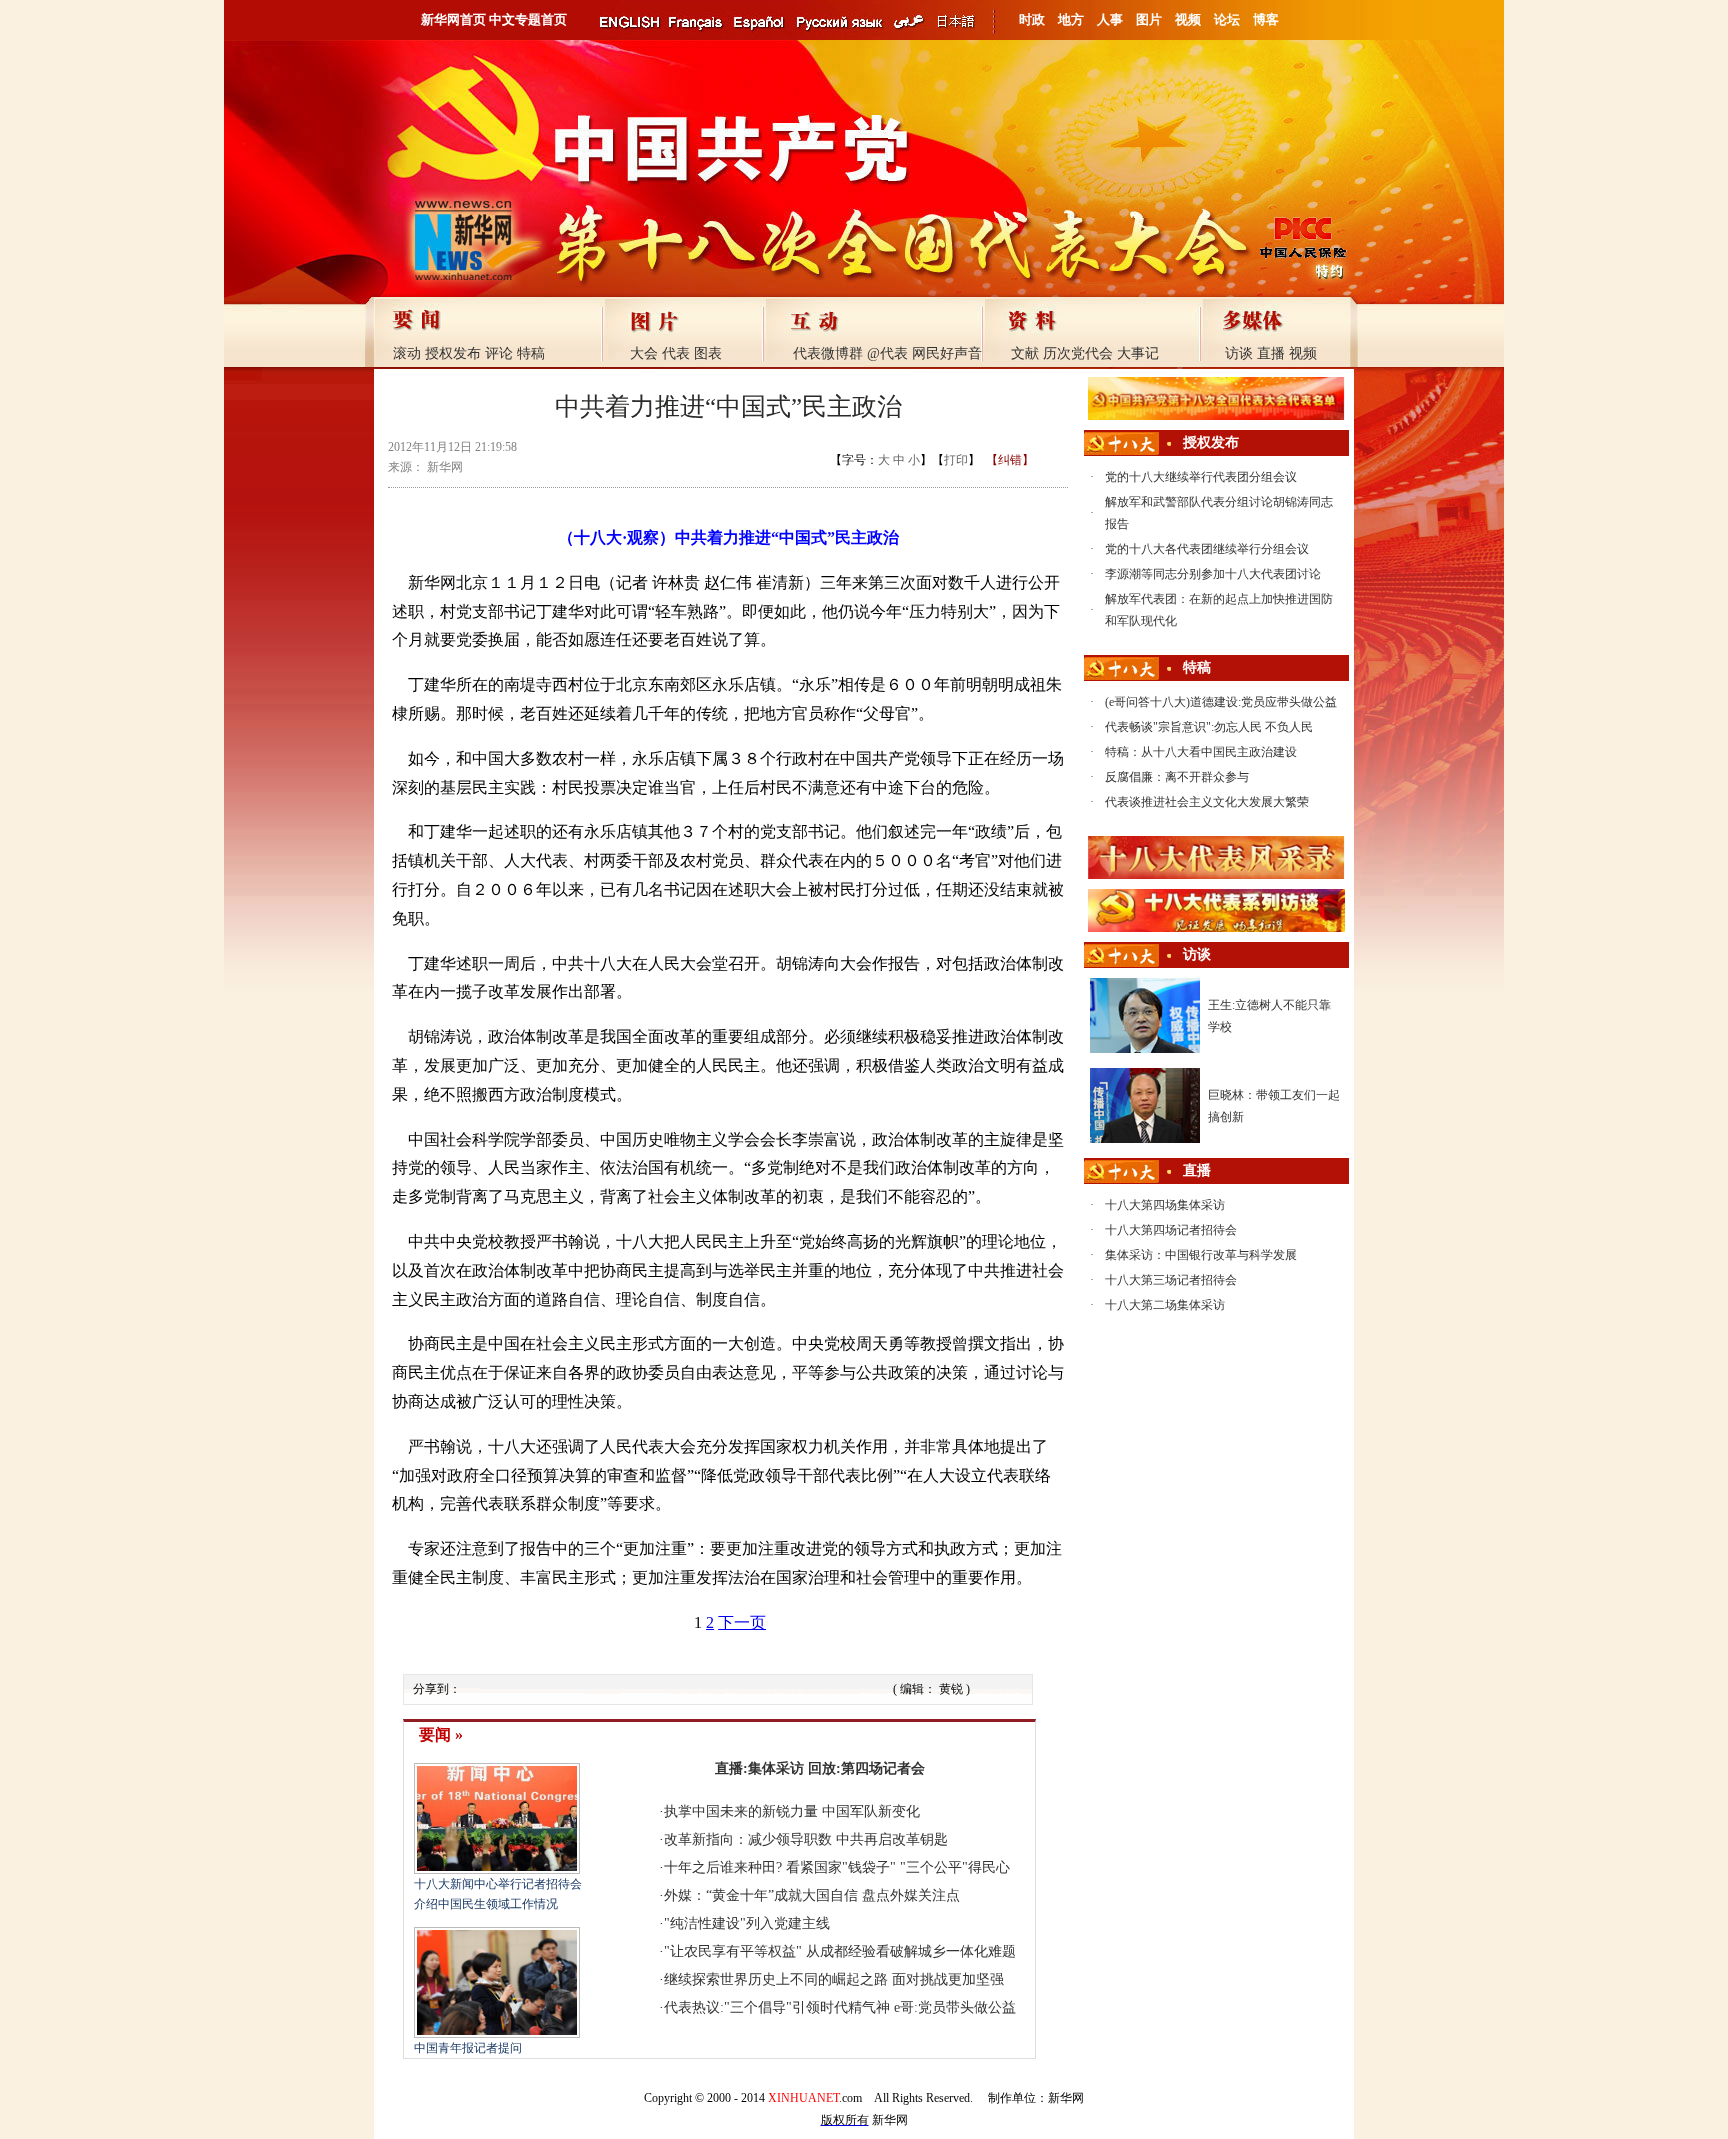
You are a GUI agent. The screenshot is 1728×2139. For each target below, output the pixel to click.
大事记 (1138, 353)
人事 (1110, 19)
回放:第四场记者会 (866, 1768)
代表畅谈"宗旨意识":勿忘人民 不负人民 (1209, 727)
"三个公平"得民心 (955, 1867)
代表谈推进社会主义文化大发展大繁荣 (1207, 802)
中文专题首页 (528, 19)
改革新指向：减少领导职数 (748, 1839)
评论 (499, 353)
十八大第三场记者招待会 (1171, 1280)
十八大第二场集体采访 (1165, 1305)
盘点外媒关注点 (911, 1895)
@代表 (887, 353)
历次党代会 (1078, 353)
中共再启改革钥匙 (892, 1839)
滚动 (407, 353)
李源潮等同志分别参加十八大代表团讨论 (1213, 574)
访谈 (1239, 353)
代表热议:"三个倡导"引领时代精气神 (777, 2007)
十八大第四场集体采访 (1165, 1205)
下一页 (742, 1622)
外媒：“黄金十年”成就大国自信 (761, 1895)
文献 (1025, 353)
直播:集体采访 (759, 1768)
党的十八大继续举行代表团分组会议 (1201, 477)
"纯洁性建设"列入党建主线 (747, 1923)
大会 (644, 353)
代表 (676, 353)
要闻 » (441, 1734)
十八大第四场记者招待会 (1171, 1230)
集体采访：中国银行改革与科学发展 (1201, 1255)
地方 (1071, 19)
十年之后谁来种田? (723, 1867)
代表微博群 (828, 353)
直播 (1271, 353)
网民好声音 (947, 353)
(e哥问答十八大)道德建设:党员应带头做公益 (1221, 702)
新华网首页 (453, 19)
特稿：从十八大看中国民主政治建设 (1201, 752)
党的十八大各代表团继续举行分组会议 (1207, 549)
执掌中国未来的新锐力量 (741, 1811)
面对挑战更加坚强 (948, 1979)
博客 (1266, 19)
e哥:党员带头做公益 (955, 2007)
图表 (708, 353)
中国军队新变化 (871, 1811)
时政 (1032, 19)
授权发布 (453, 353)
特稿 (531, 353)
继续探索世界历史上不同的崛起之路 (776, 1979)
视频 (1188, 19)
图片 (1149, 19)
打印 (956, 460)
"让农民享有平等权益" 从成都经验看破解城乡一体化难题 (840, 1951)
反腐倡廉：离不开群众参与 (1177, 777)
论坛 (1227, 19)
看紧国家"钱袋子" (841, 1867)
